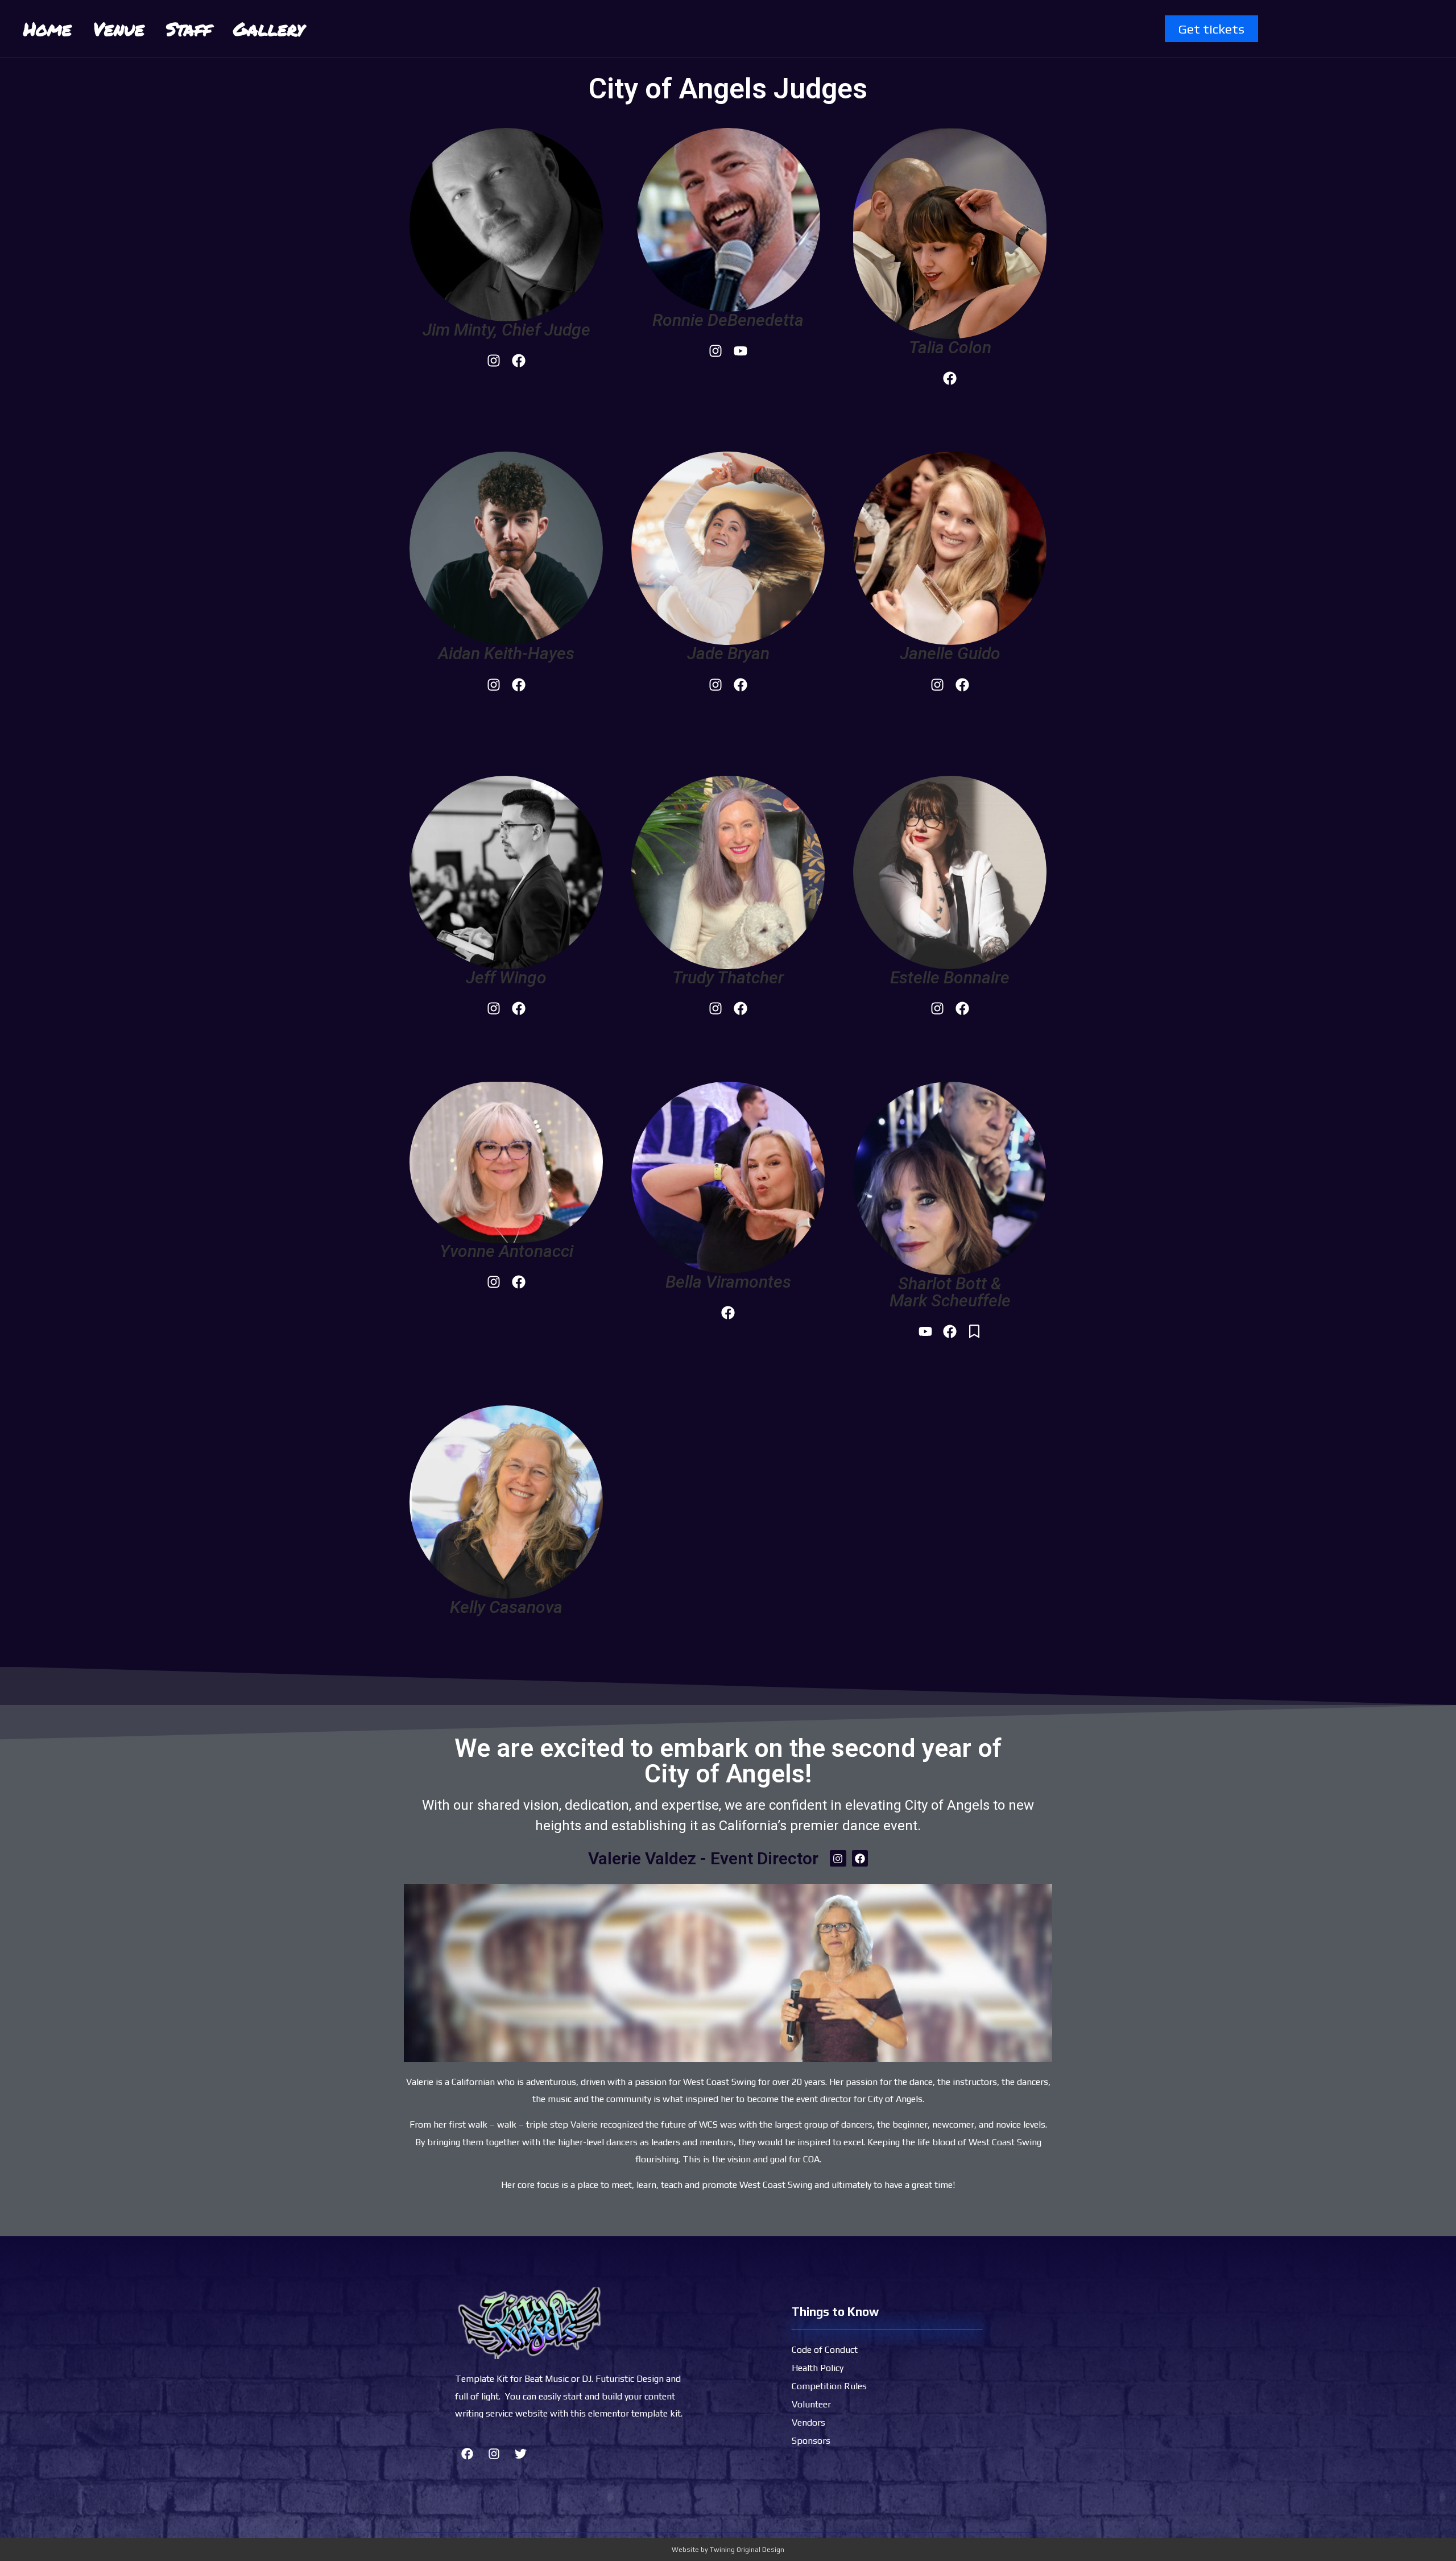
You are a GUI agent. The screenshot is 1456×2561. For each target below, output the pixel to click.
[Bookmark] (974, 1331)
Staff (189, 28)
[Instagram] (494, 361)
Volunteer (811, 2404)
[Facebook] (519, 361)
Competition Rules (829, 2386)
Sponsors (811, 2441)
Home (47, 28)
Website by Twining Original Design (728, 2550)
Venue (119, 28)
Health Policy (818, 2368)
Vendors (808, 2423)
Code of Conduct (825, 2350)
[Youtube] (741, 351)
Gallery (269, 28)
